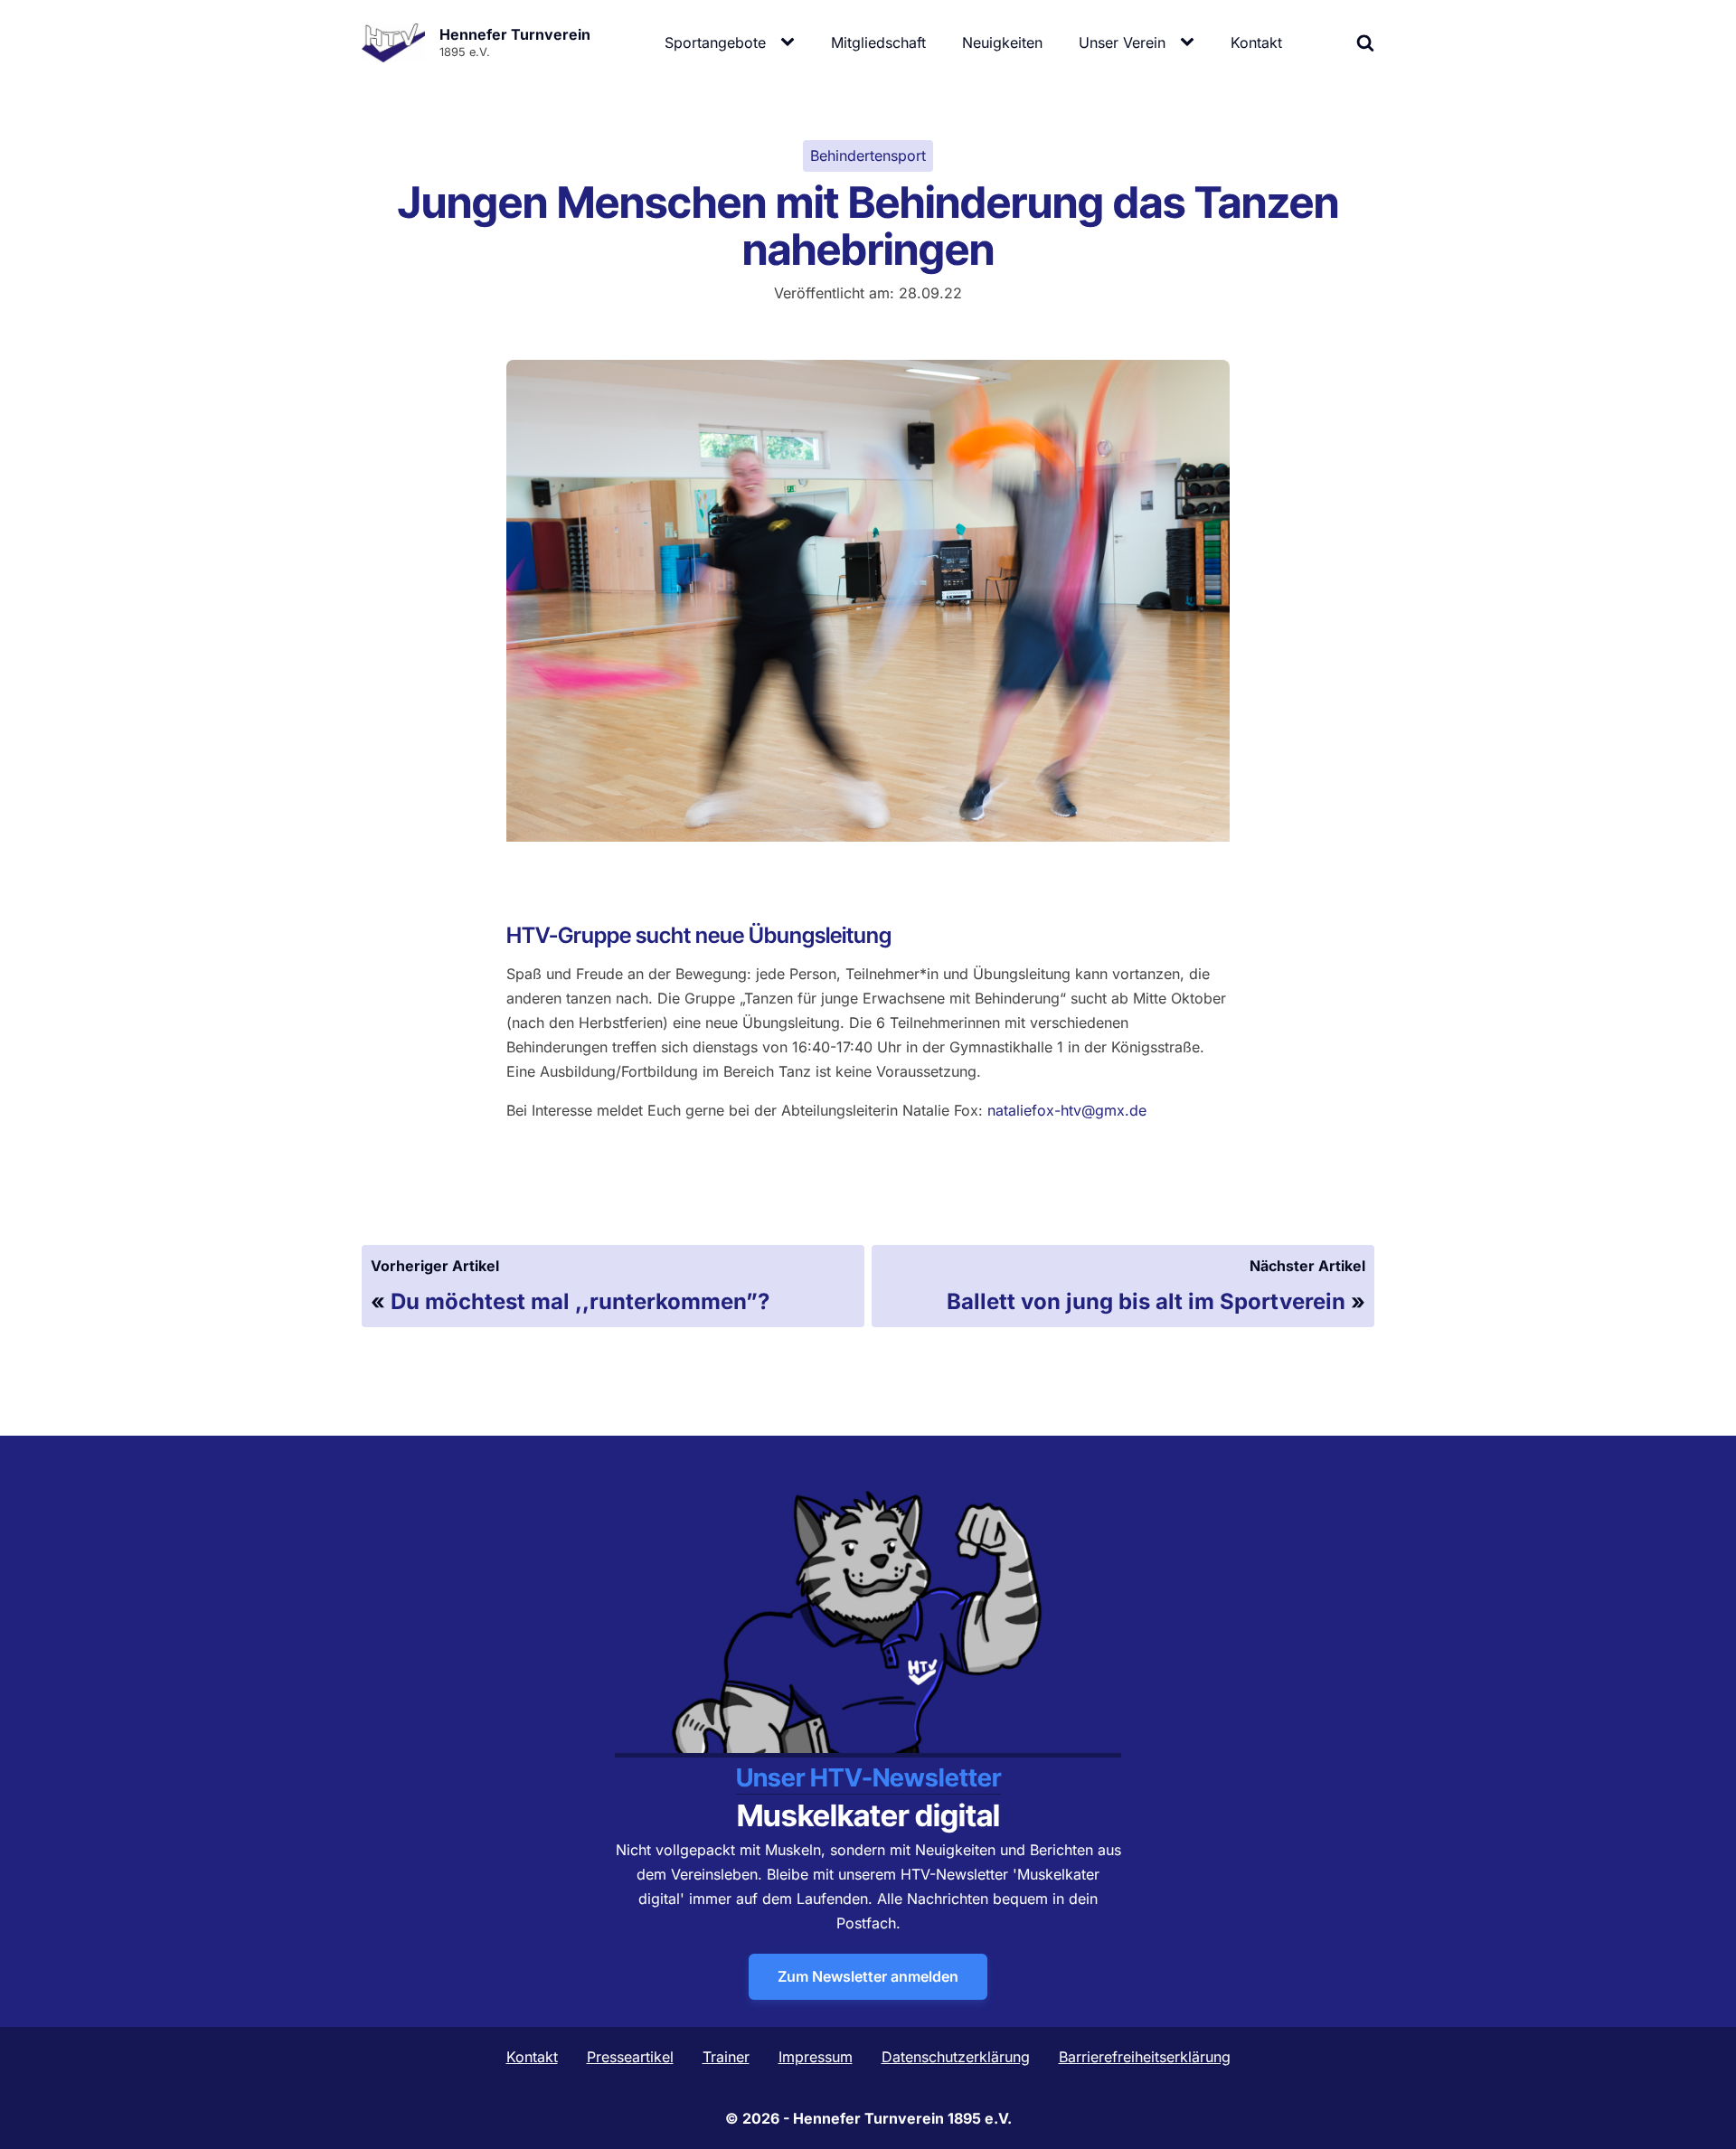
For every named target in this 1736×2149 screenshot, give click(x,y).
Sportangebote (715, 42)
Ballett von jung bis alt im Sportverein (1146, 1301)
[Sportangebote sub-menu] (791, 42)
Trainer (726, 2057)
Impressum (816, 2057)
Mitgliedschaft (878, 42)
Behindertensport (868, 156)
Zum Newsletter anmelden (868, 1976)
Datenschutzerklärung (956, 2057)
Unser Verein (1122, 42)
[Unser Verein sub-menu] (1191, 42)
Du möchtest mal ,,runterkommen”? (580, 1301)
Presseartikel (630, 2057)
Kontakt (1256, 42)
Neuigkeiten (1002, 42)
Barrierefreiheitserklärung (1145, 2057)
